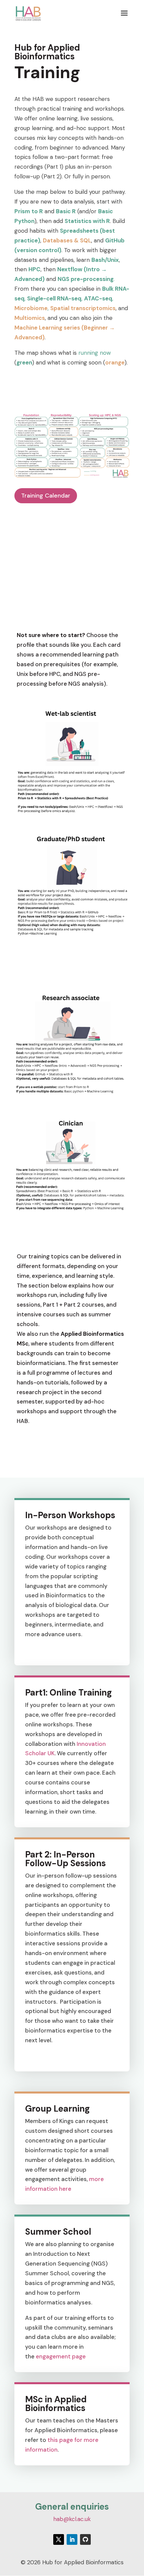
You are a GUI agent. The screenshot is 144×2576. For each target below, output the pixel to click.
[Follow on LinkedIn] (72, 2539)
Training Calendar (46, 496)
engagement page (60, 2356)
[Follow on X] (59, 2539)
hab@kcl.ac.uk (72, 2519)
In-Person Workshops (70, 1515)
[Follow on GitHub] (85, 2539)
